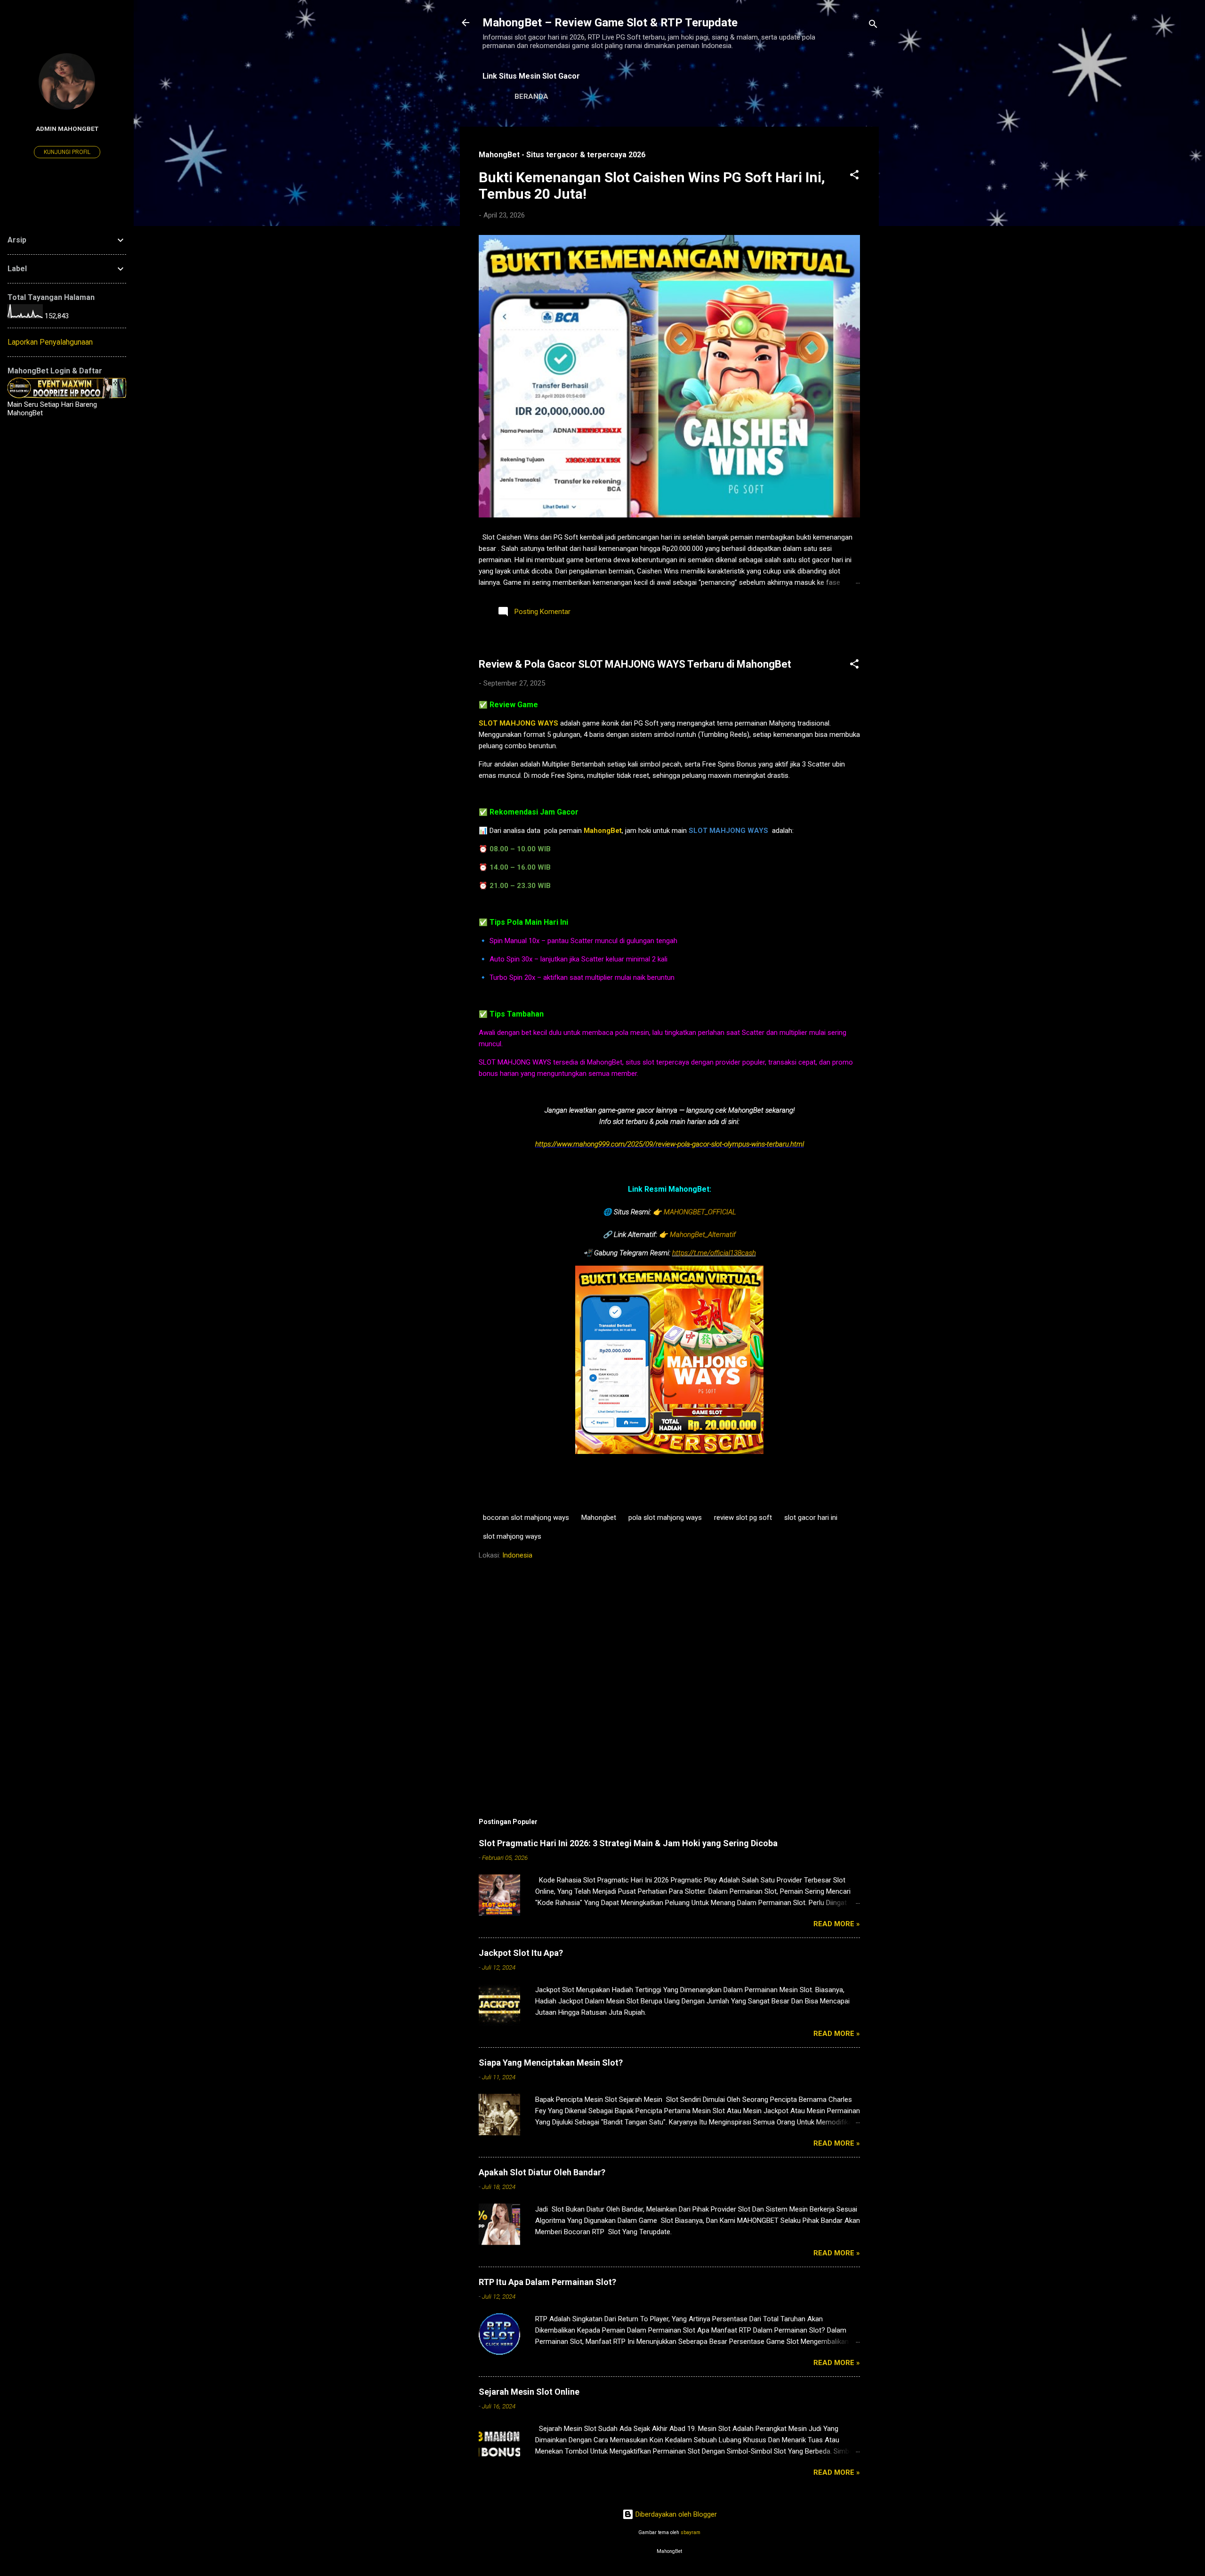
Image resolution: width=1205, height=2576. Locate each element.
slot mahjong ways (512, 1536)
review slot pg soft (743, 1518)
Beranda (531, 97)
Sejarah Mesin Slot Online (529, 2392)
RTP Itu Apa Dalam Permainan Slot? (547, 2282)
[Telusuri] (873, 26)
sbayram (691, 2532)
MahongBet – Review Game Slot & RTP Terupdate (610, 23)
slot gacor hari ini (811, 1518)
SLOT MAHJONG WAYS (518, 723)
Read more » (837, 1924)
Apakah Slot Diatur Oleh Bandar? (542, 2172)
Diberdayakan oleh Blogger (675, 2514)
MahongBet (603, 831)
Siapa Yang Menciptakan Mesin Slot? (551, 2063)
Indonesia (517, 1555)
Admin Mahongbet (67, 129)
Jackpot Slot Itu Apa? (521, 1953)
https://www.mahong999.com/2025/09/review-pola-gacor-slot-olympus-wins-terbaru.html (670, 1144)
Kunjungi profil (67, 152)
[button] (854, 176)
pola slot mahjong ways (665, 1518)
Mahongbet (599, 1518)
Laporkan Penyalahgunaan (50, 342)
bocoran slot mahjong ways (526, 1518)
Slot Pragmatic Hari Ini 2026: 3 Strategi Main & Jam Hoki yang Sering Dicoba (628, 1843)
